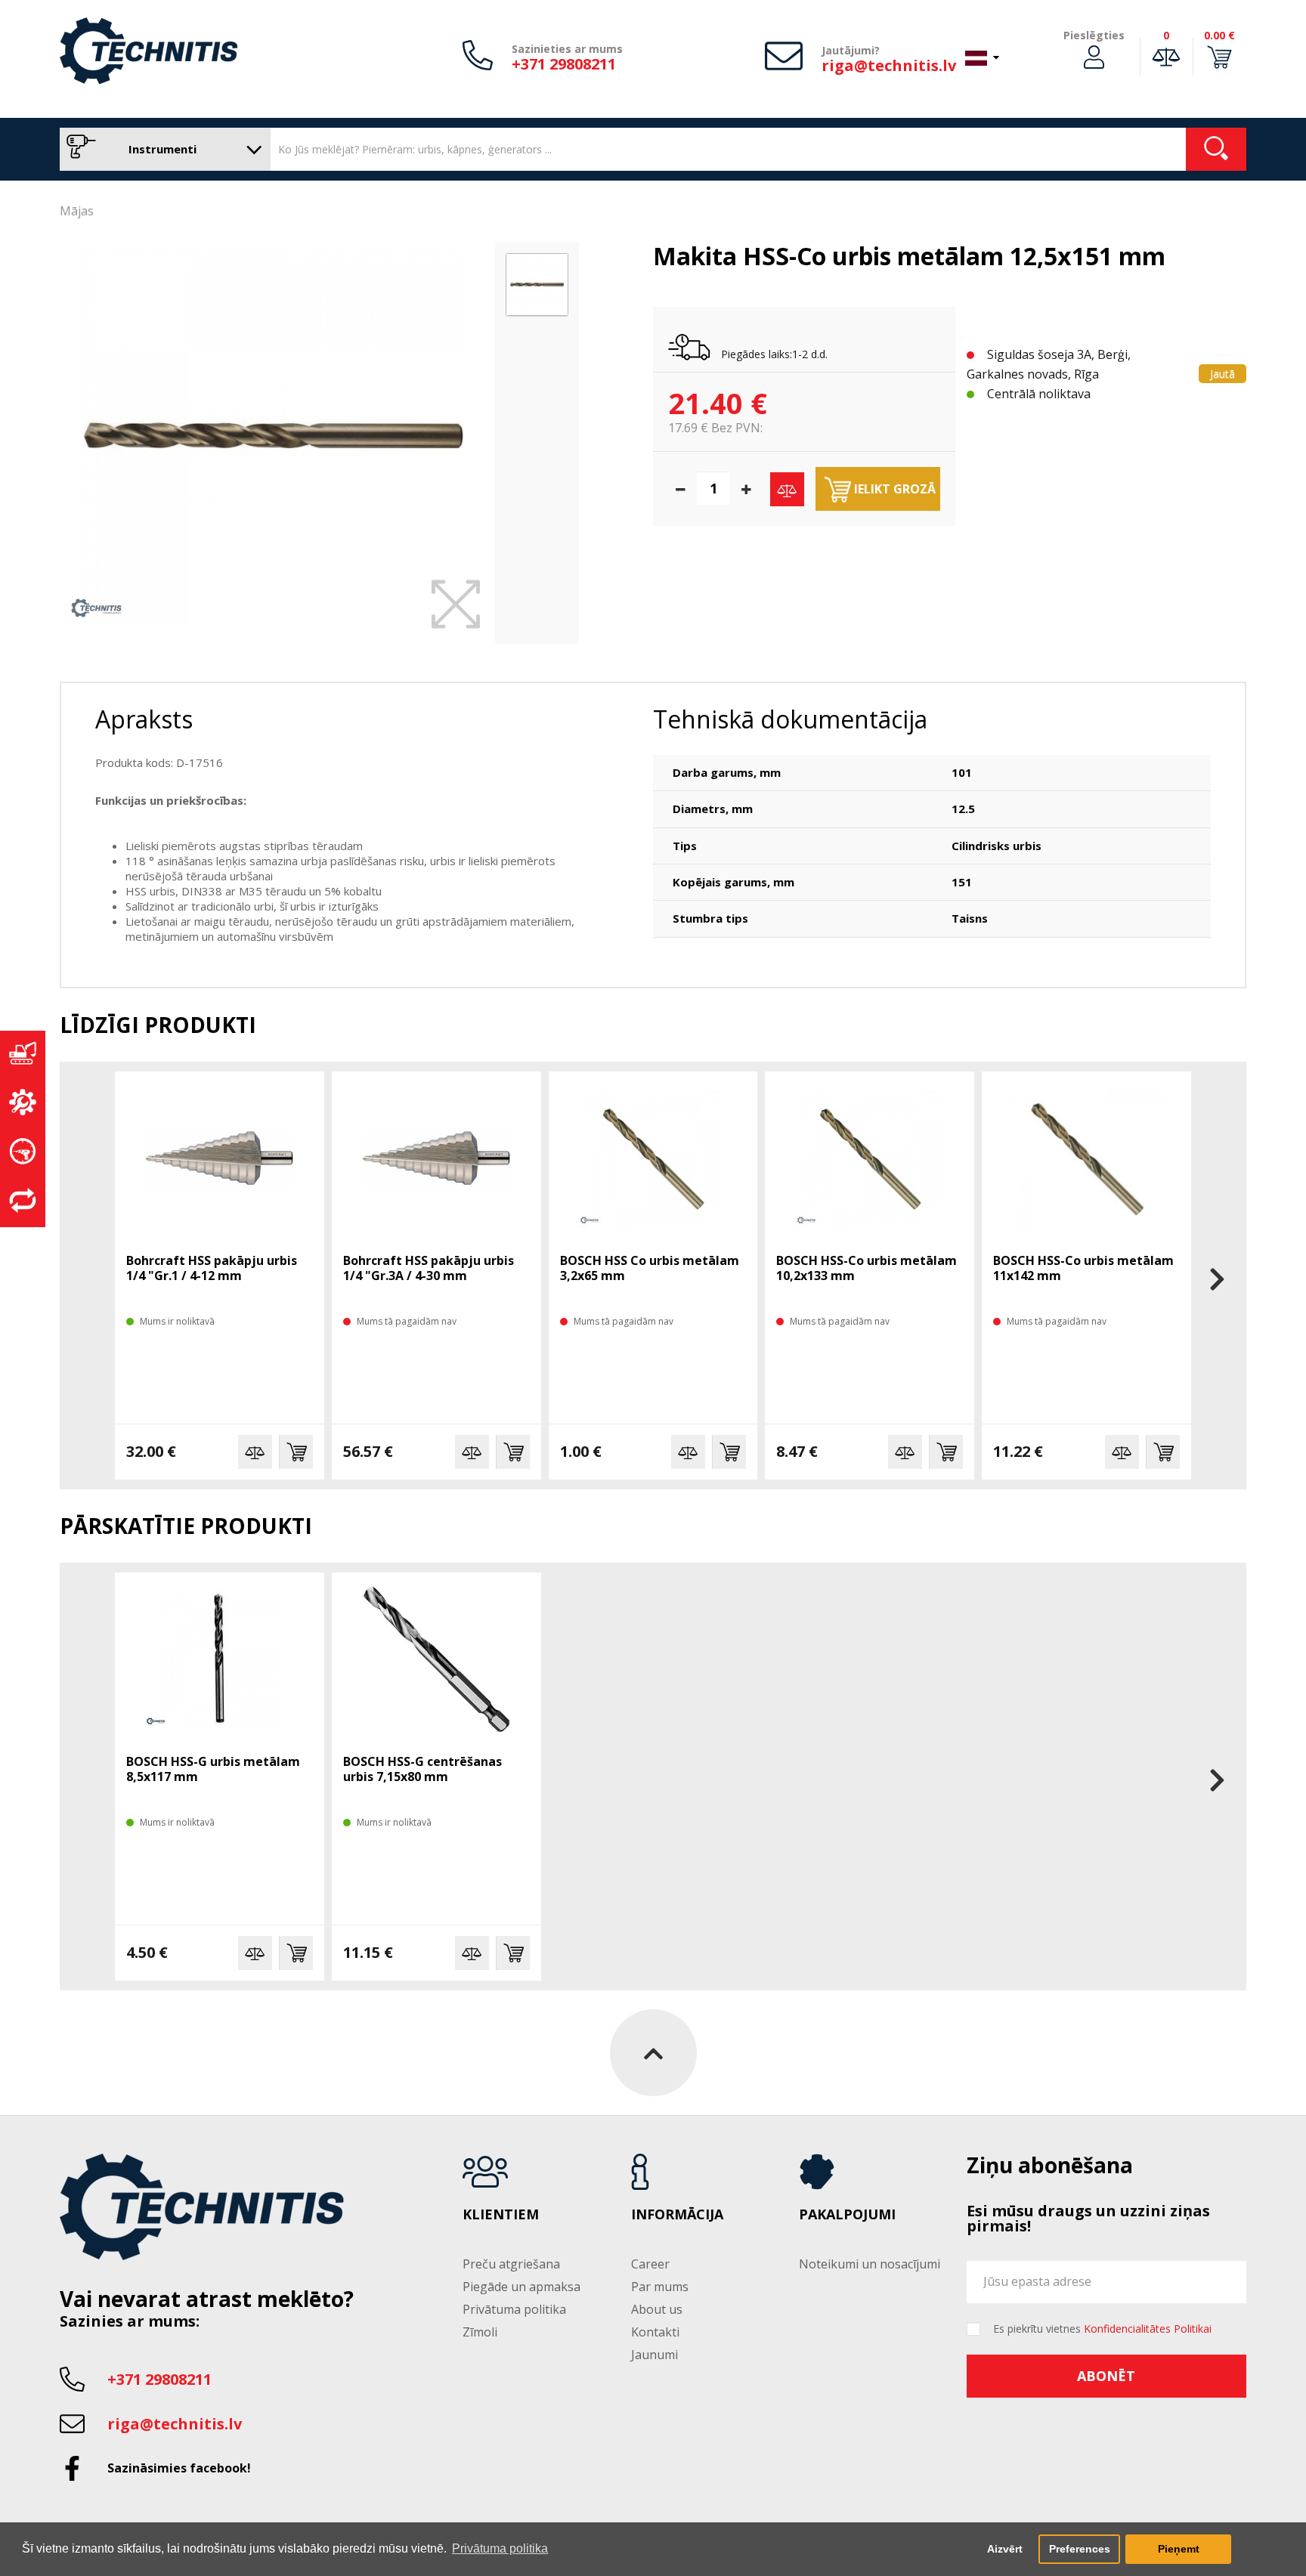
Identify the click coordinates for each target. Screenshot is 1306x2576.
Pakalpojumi (847, 2215)
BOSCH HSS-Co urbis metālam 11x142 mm (1083, 1268)
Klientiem (501, 2215)
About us (657, 2309)
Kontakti (655, 2332)
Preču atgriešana (511, 2264)
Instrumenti (161, 149)
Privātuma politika (514, 2309)
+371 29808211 (564, 64)
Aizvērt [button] (1005, 2549)
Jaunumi (655, 2355)
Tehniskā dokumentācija (790, 719)
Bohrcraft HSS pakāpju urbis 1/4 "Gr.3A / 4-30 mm (429, 1268)
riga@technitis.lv (889, 65)
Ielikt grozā (893, 489)
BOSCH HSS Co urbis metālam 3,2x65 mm (650, 1268)
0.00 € (1219, 35)
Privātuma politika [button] (500, 2548)
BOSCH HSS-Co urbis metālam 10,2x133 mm (867, 1268)
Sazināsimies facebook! (179, 2468)
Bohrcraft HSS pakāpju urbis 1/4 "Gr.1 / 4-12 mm (212, 1268)
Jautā (1222, 374)
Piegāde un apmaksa (521, 2287)
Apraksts (144, 719)
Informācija (677, 2215)
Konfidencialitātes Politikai (1148, 2329)
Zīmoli (480, 2332)
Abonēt (1106, 2376)
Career (650, 2264)
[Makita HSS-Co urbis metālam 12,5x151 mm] (274, 436)
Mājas (77, 211)
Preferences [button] (1080, 2549)
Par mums (660, 2287)
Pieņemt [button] (1179, 2549)
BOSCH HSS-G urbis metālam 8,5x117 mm (213, 1769)
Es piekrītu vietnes (1102, 2329)
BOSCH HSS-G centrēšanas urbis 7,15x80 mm (422, 1769)
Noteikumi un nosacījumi (870, 2264)
